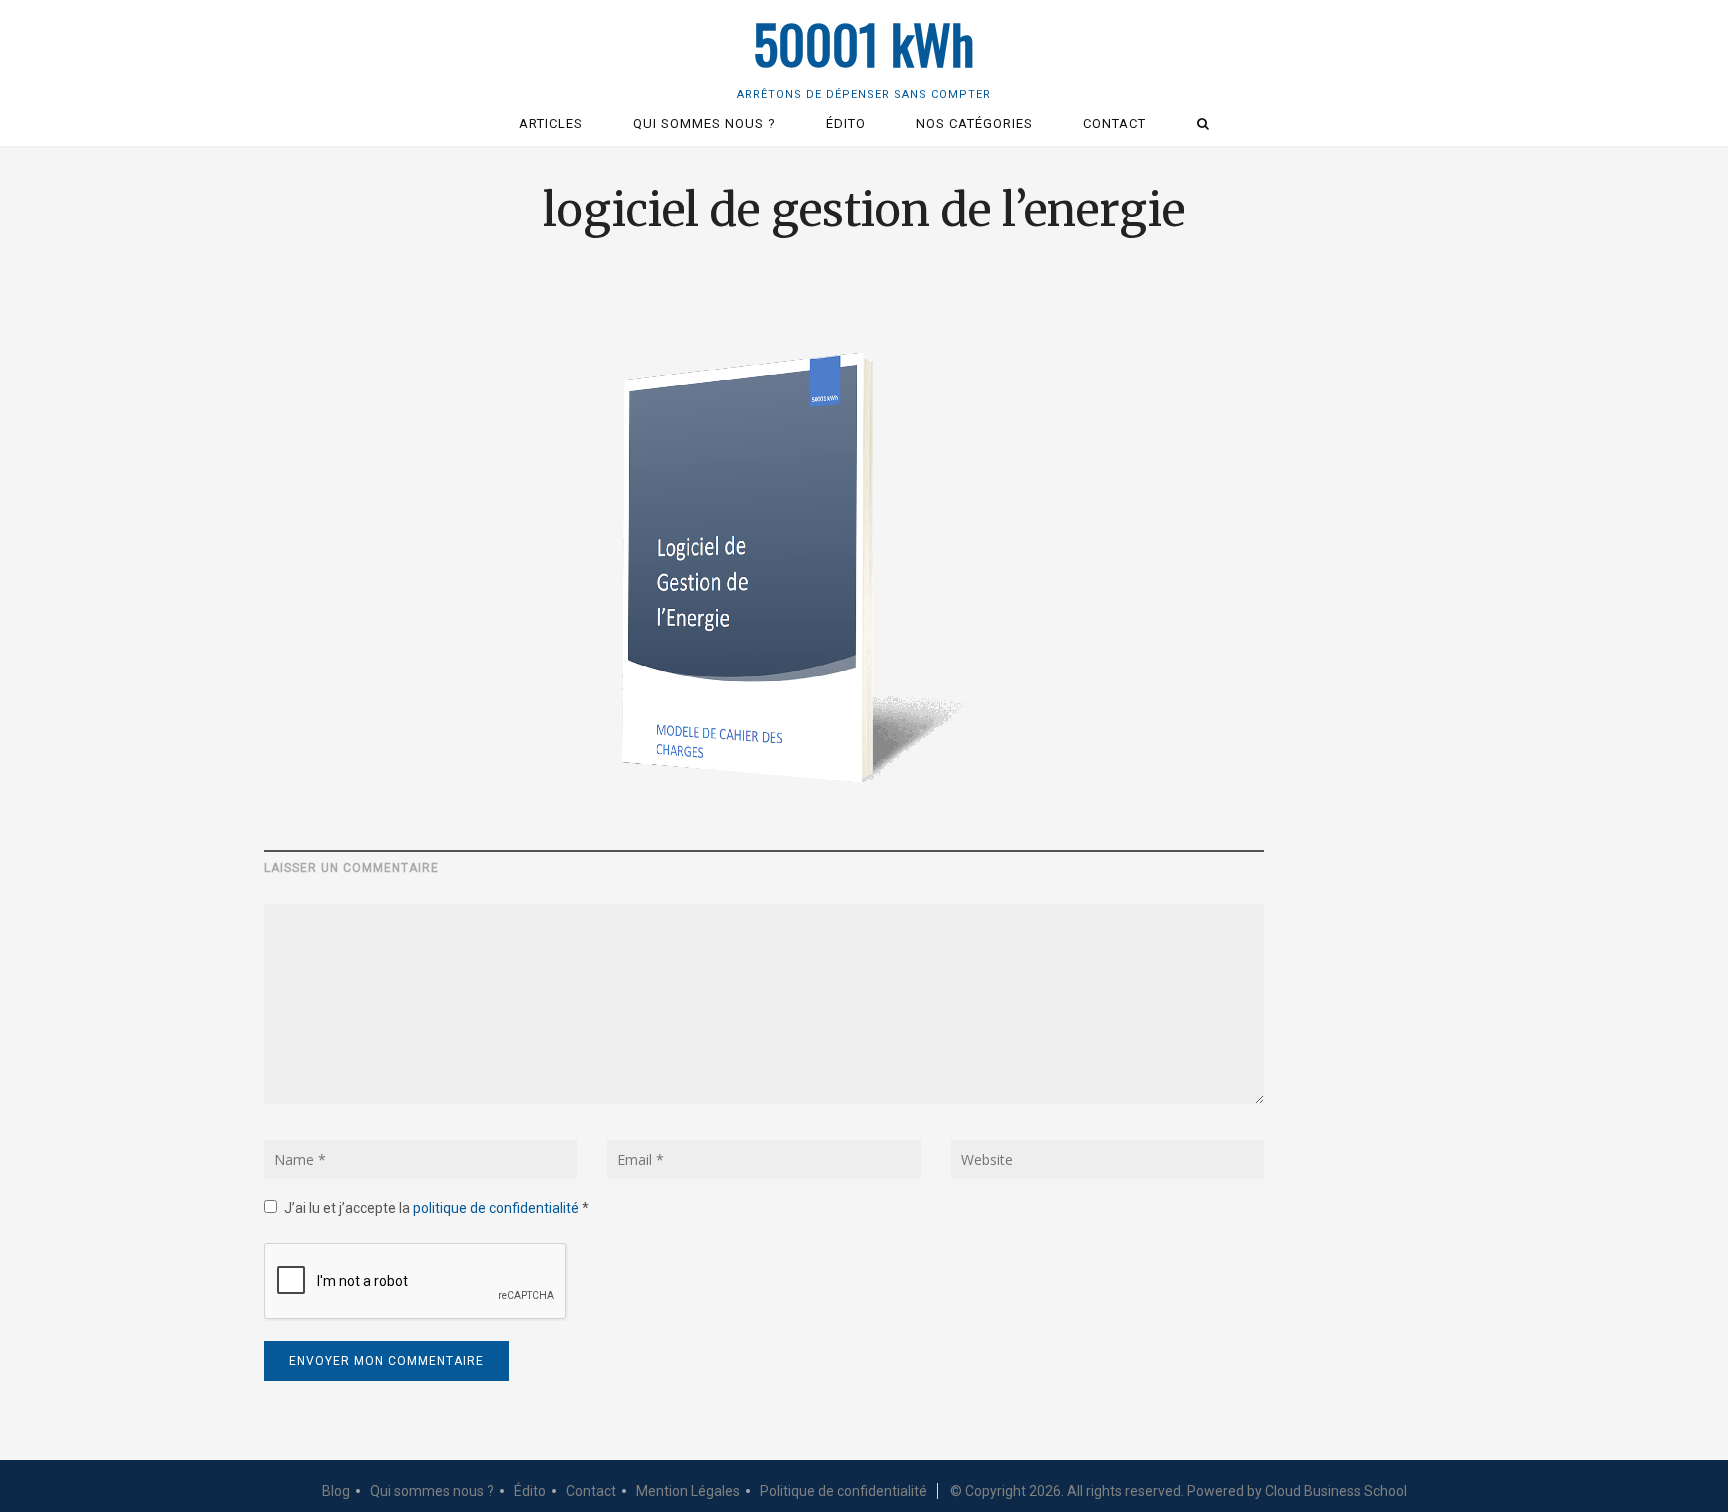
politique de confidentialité (497, 1208)
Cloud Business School (1336, 1491)
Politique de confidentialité (843, 1491)
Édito (530, 1491)
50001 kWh (864, 43)
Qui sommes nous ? (432, 1491)
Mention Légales (688, 1491)
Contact (591, 1491)
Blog (336, 1491)
